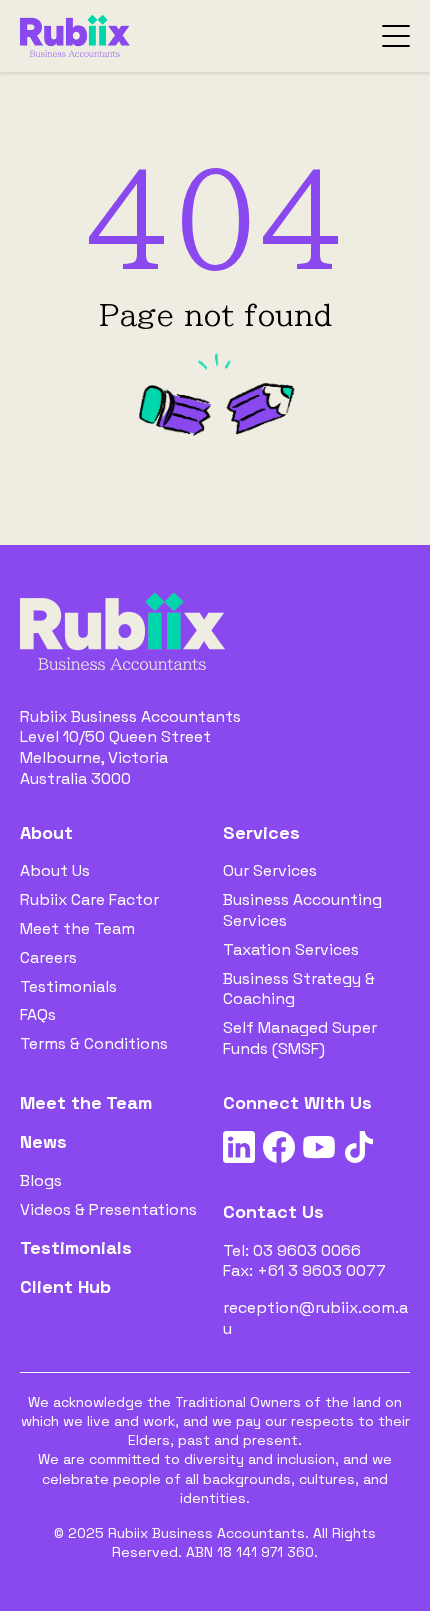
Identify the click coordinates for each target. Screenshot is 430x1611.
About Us (55, 870)
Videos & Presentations (108, 1209)
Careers (48, 957)
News (43, 1141)
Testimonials (68, 986)
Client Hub (65, 1286)
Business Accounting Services (302, 910)
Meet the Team (77, 928)
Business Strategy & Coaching (299, 989)
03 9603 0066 (307, 1250)
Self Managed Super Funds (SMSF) (300, 1038)
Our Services (270, 870)
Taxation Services (291, 949)
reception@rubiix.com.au (315, 1318)
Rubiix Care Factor (89, 899)
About (46, 832)
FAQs (38, 1014)
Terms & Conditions (94, 1043)
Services (261, 832)
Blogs (41, 1180)
